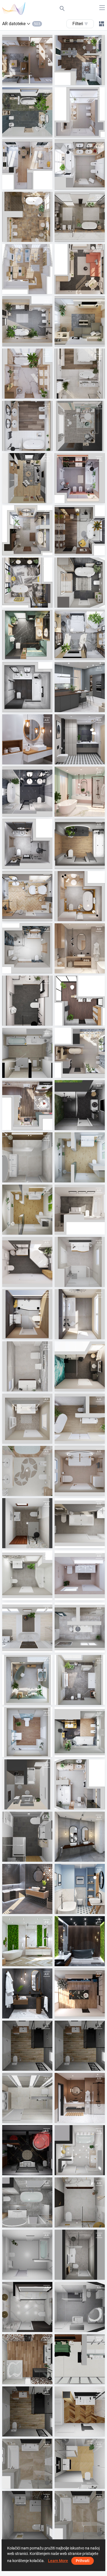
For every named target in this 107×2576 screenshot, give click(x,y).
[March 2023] (27, 374)
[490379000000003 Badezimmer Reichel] (27, 1523)
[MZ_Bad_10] (80, 1314)
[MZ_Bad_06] (80, 1575)
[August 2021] (80, 896)
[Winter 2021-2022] (27, 896)
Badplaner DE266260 (34, 1856)
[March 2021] (80, 792)
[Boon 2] (27, 1157)
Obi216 (22, 2170)
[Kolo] (80, 1001)
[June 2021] (27, 948)
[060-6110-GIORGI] (27, 2098)
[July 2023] (80, 269)
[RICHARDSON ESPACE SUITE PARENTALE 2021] (80, 2359)
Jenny (73, 2170)
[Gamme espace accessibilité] (27, 2046)
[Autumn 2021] (80, 844)
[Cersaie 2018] (27, 1889)
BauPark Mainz (81, 1177)
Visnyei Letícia (28, 1491)
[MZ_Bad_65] (80, 1732)
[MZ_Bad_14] (80, 1471)
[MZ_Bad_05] (27, 1575)
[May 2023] (80, 321)
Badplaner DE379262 (34, 1543)
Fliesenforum (27, 1073)
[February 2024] (80, 112)
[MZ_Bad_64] (27, 1732)
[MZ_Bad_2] (80, 1210)
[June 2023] (27, 321)
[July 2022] (80, 635)
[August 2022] (27, 635)
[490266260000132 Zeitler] (27, 1837)
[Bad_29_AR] (27, 1210)
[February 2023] (27, 426)
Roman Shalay (80, 1125)
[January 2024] (27, 165)
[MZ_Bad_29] (80, 1157)
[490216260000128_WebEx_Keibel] (27, 2150)
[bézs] (27, 1471)
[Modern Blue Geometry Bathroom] (80, 1889)
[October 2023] (80, 217)
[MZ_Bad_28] (80, 1628)
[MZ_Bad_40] (80, 1419)
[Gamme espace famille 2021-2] (27, 2464)
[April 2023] (80, 374)
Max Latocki (26, 2275)
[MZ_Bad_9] (27, 1314)
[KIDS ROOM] (80, 426)
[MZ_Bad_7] (27, 1262)
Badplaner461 (80, 2327)
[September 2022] (80, 583)
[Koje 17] (80, 1105)
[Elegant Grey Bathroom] (80, 1837)
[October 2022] (27, 583)
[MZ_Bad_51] (80, 1680)
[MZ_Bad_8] (80, 1262)
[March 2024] (27, 112)
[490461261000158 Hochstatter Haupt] (80, 2307)
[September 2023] (27, 217)
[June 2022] (27, 687)
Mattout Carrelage (31, 2066)
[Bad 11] (27, 1784)
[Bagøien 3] (27, 2307)
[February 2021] (27, 792)
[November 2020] (27, 1993)
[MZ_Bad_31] (80, 1366)
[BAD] (27, 1053)
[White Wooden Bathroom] (27, 739)
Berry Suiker (26, 1177)
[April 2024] (80, 60)
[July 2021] (27, 844)
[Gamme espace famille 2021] (80, 2411)
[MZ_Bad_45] (27, 1680)
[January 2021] (80, 2098)
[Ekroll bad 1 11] (80, 2202)
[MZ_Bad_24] (27, 1628)
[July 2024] (80, 1053)
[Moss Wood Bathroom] (27, 1941)
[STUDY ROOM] (27, 478)
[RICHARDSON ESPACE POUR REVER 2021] (27, 2359)
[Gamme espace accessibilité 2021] (27, 2411)
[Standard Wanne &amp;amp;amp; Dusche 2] (27, 2255)
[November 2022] (80, 530)
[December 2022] (27, 530)
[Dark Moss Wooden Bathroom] (80, 1941)
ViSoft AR (24, 80)
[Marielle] (80, 2255)
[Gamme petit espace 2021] (80, 2464)
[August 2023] (27, 269)
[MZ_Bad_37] (27, 1419)
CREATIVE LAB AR (84, 446)
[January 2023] (80, 478)
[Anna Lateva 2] (27, 2202)
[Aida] (80, 2150)
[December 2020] (80, 1993)
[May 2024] (80, 1784)
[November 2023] (80, 165)
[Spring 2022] (80, 687)
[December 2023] (27, 1105)
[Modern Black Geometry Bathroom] (80, 739)
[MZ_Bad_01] (80, 1523)
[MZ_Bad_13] (27, 1366)
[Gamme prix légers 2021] (27, 2516)
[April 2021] (27, 1001)
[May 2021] (80, 948)
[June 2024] (27, 60)
